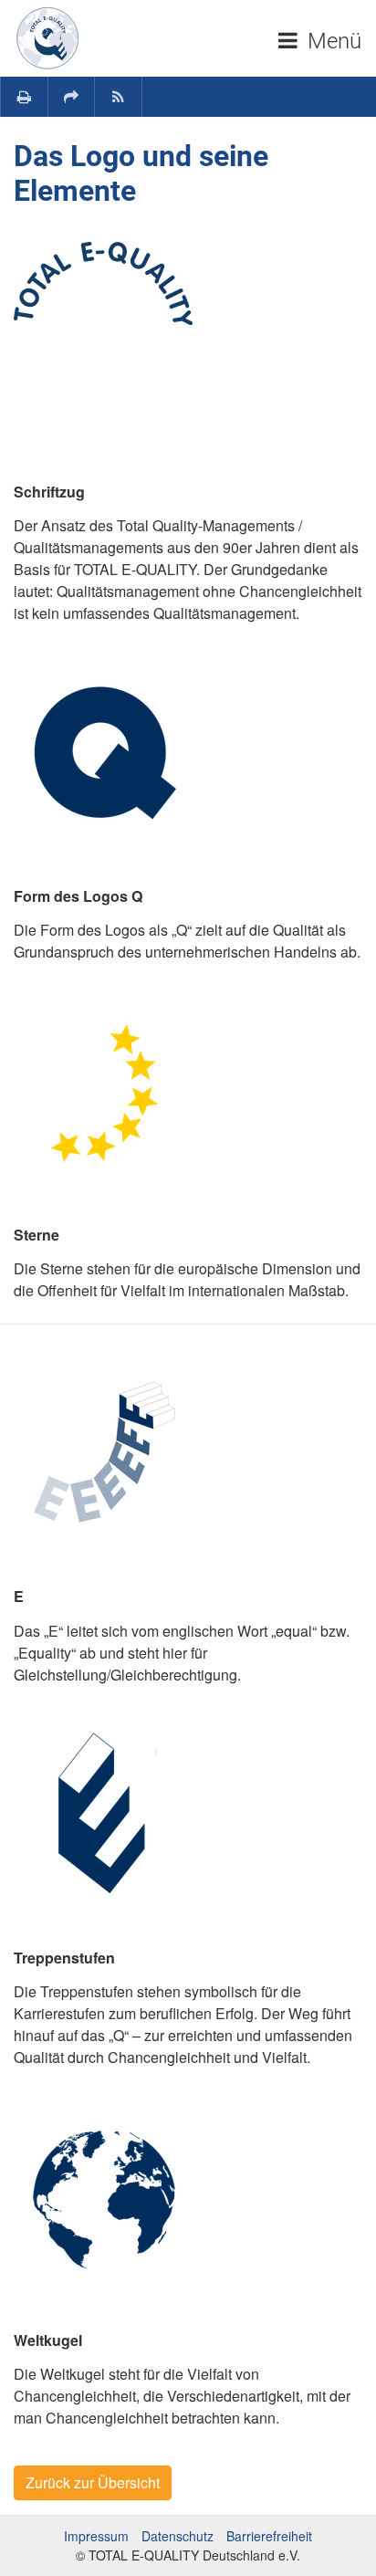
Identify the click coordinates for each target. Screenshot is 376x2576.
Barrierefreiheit (269, 2536)
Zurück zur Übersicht (93, 2482)
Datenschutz (178, 2536)
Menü (332, 41)
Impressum (96, 2536)
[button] (72, 97)
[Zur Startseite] (47, 38)
